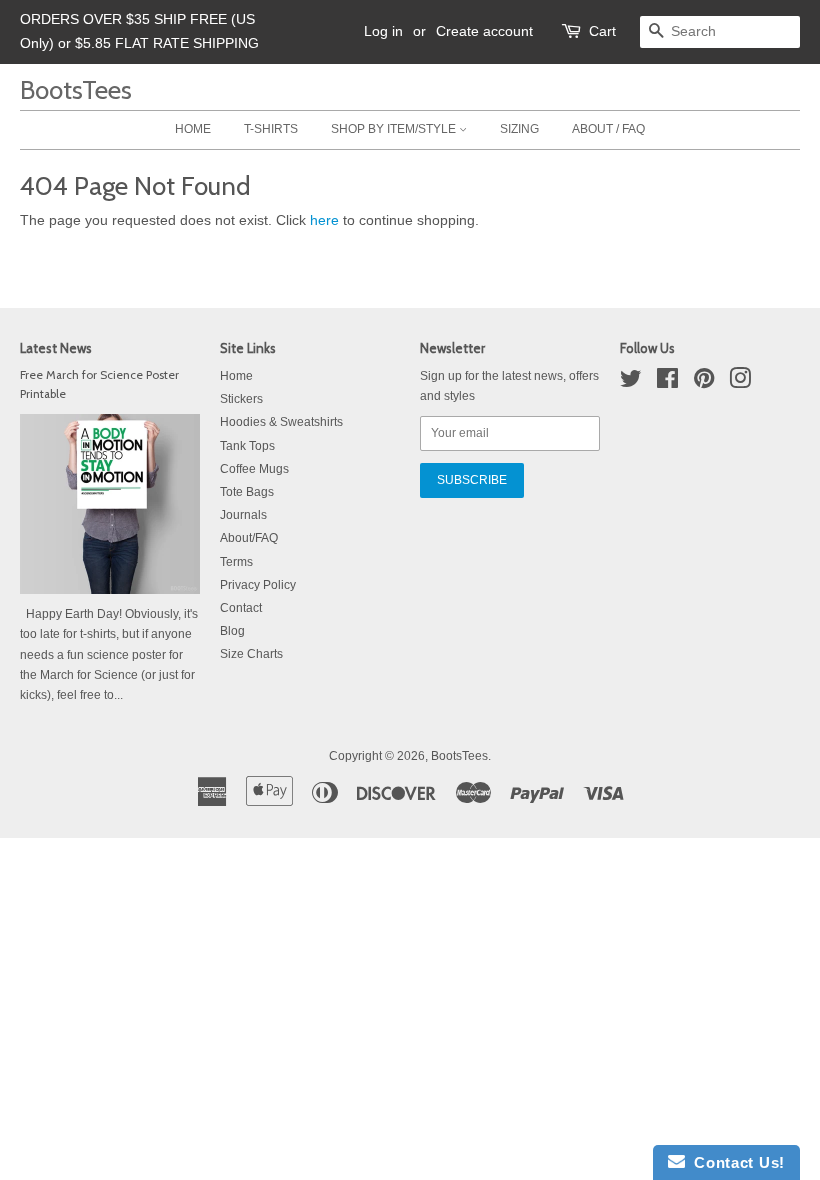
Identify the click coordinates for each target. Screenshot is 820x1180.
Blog (232, 631)
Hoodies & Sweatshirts (281, 422)
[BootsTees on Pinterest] (704, 383)
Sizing (519, 129)
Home (236, 376)
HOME (193, 129)
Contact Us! (735, 1162)
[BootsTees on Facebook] (667, 383)
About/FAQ (249, 538)
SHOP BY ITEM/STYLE (395, 129)
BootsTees (76, 89)
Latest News (56, 348)
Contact (241, 608)
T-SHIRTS (271, 129)
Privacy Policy (258, 585)
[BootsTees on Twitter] (631, 383)
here (324, 220)
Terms (236, 562)
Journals (243, 515)
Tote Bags (247, 492)
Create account (484, 31)
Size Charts (251, 654)
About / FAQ (608, 129)
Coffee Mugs (254, 469)
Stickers (241, 399)
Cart (602, 31)
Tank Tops (247, 446)
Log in (383, 31)
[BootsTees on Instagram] (740, 383)
